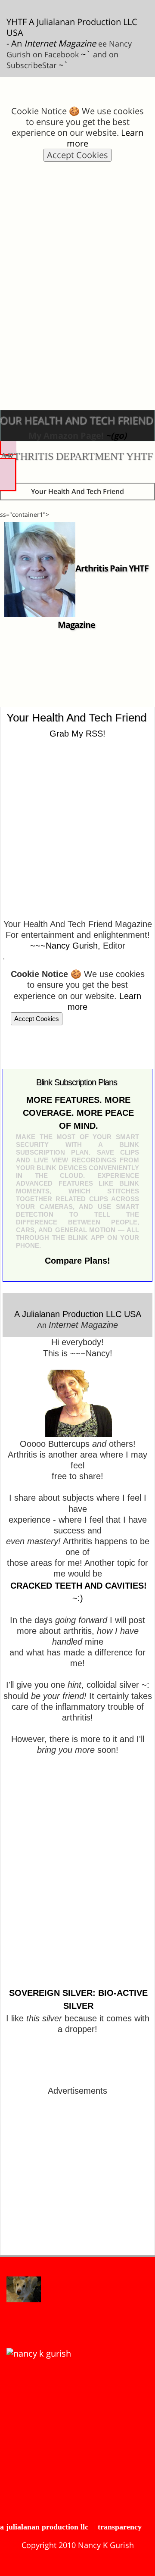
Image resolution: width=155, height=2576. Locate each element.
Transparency (120, 2527)
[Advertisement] (77, 255)
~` (86, 54)
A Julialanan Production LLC (44, 2527)
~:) (78, 1598)
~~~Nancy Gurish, (65, 946)
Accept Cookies (77, 155)
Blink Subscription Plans (77, 1082)
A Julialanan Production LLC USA (78, 1314)
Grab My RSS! (77, 734)
